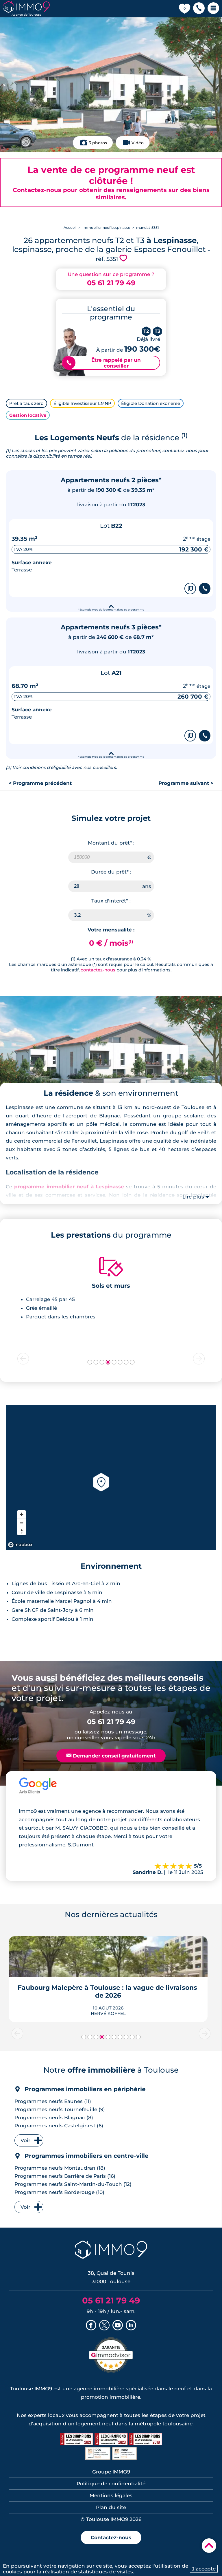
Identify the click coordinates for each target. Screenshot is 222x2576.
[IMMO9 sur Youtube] (118, 2326)
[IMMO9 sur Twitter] (104, 2326)
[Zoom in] (22, 1514)
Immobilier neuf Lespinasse (106, 228)
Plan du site (111, 2507)
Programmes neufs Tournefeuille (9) (60, 2109)
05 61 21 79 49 (111, 283)
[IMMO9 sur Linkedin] (131, 2326)
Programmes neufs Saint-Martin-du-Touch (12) (73, 2184)
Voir (25, 2140)
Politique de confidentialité (111, 2484)
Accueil (70, 228)
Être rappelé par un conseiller (104, 363)
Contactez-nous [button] (111, 2537)
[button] (199, 9)
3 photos (98, 143)
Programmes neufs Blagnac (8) (54, 2118)
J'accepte (204, 2569)
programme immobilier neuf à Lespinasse (69, 1187)
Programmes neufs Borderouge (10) (59, 2192)
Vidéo (138, 143)
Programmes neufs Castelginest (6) (59, 2126)
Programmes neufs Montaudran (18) (60, 2168)
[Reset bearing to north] (22, 1531)
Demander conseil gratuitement (111, 1756)
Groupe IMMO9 (111, 2472)
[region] (111, 1477)
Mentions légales (111, 2495)
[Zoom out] (22, 1523)
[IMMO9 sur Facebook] (91, 2326)
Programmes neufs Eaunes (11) (53, 2101)
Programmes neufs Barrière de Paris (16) (65, 2176)
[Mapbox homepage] (20, 1545)
